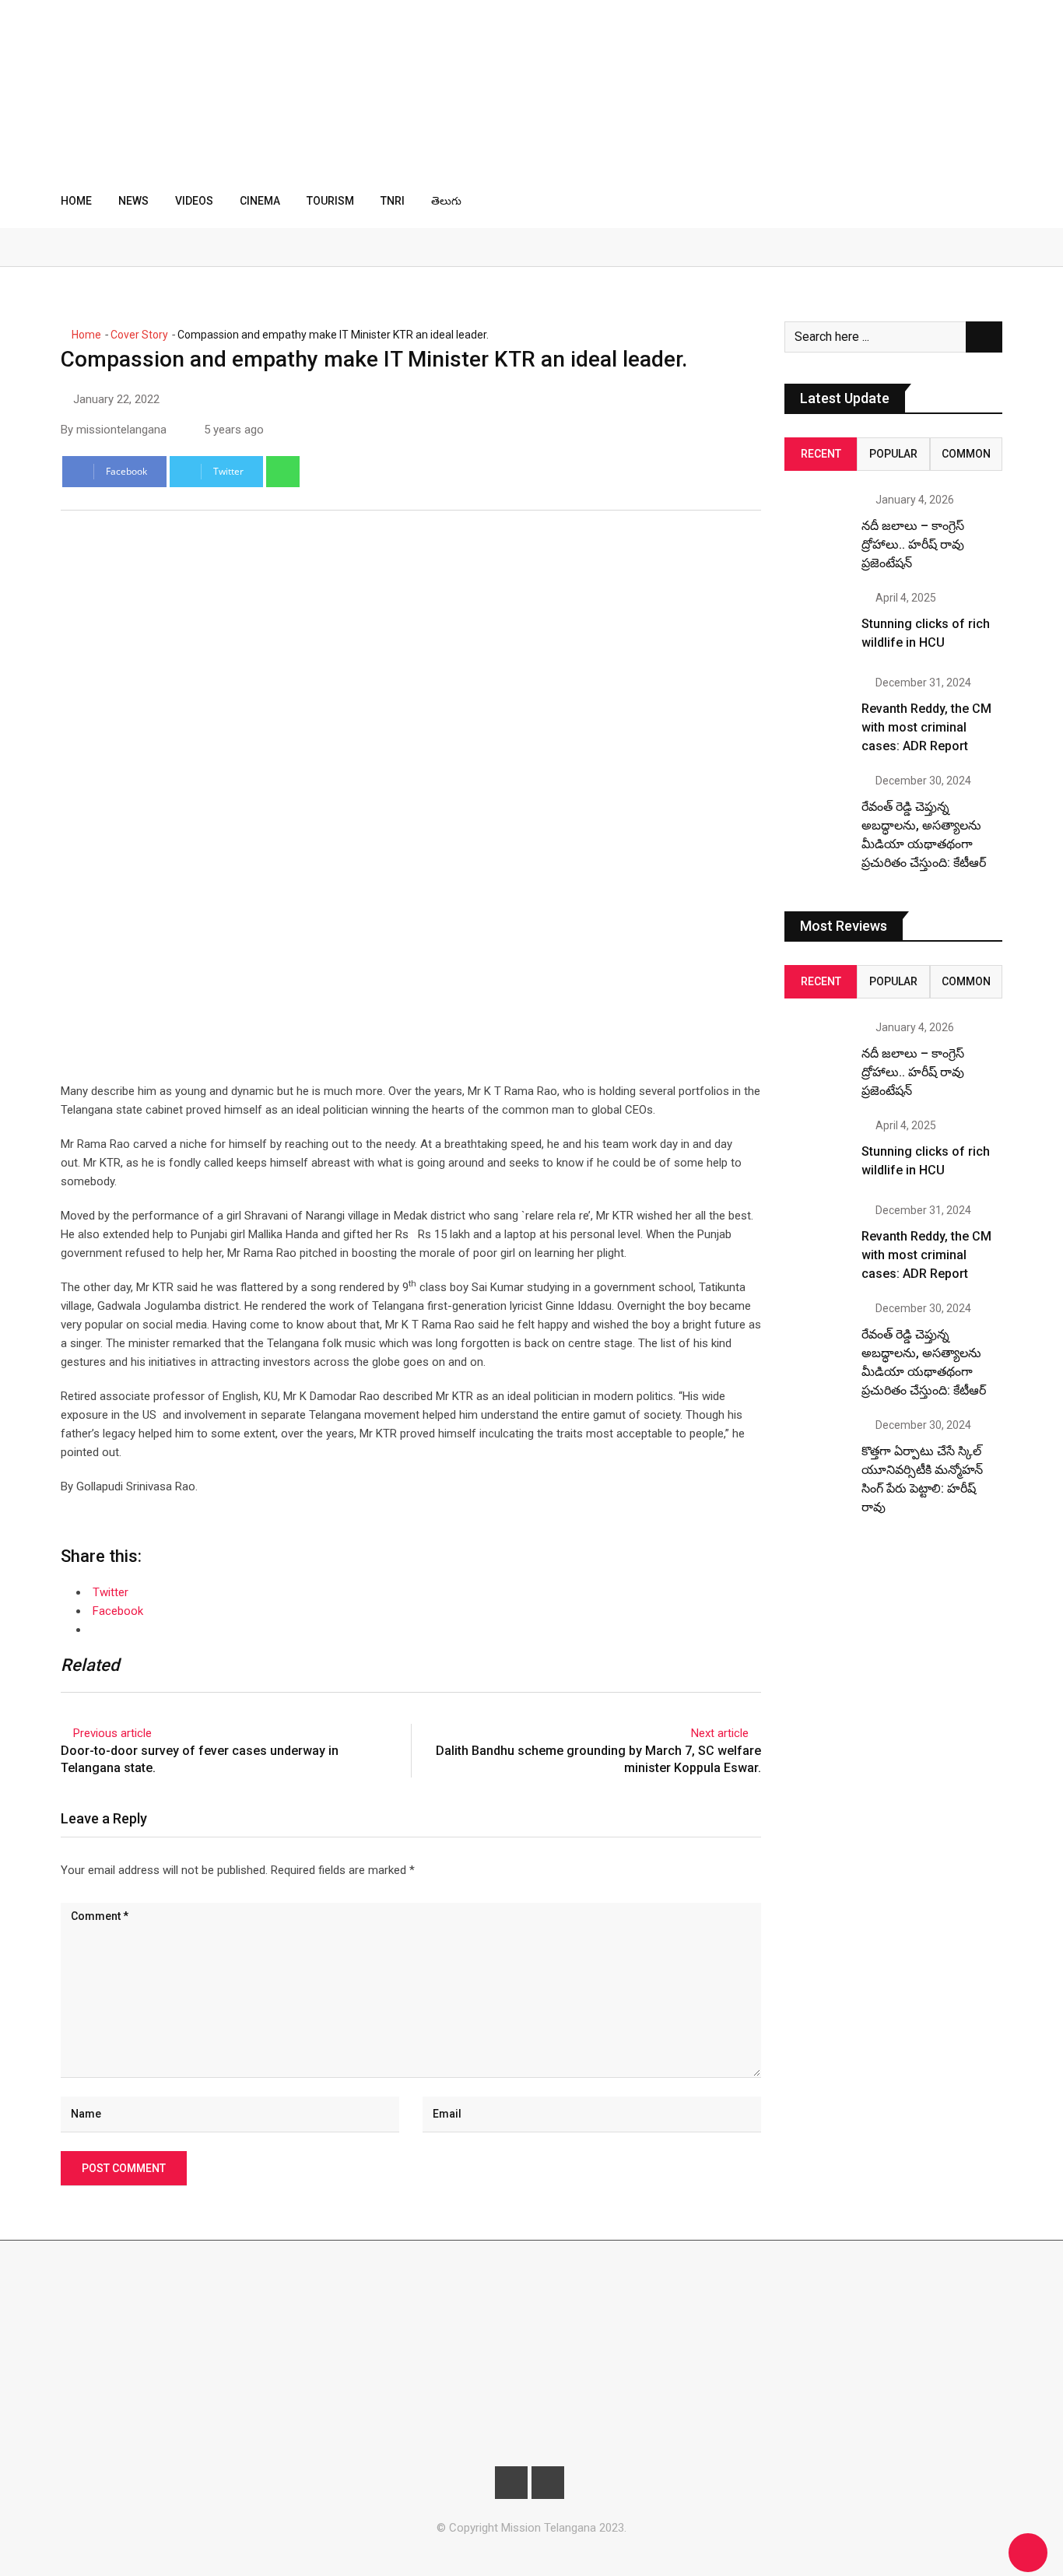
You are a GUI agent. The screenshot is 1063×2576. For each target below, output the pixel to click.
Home (76, 201)
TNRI (393, 201)
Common (966, 454)
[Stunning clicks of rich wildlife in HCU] (817, 625)
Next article (720, 1733)
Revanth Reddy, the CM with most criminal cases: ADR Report (926, 727)
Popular (893, 454)
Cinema (260, 201)
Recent (821, 454)
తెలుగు (446, 201)
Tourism (330, 201)
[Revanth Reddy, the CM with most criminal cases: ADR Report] (817, 710)
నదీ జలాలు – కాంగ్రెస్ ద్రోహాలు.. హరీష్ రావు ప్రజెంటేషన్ (913, 544)
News (133, 201)
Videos (194, 201)
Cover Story (139, 335)
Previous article (112, 1733)
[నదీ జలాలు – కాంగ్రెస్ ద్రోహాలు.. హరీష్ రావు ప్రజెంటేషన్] (817, 527)
